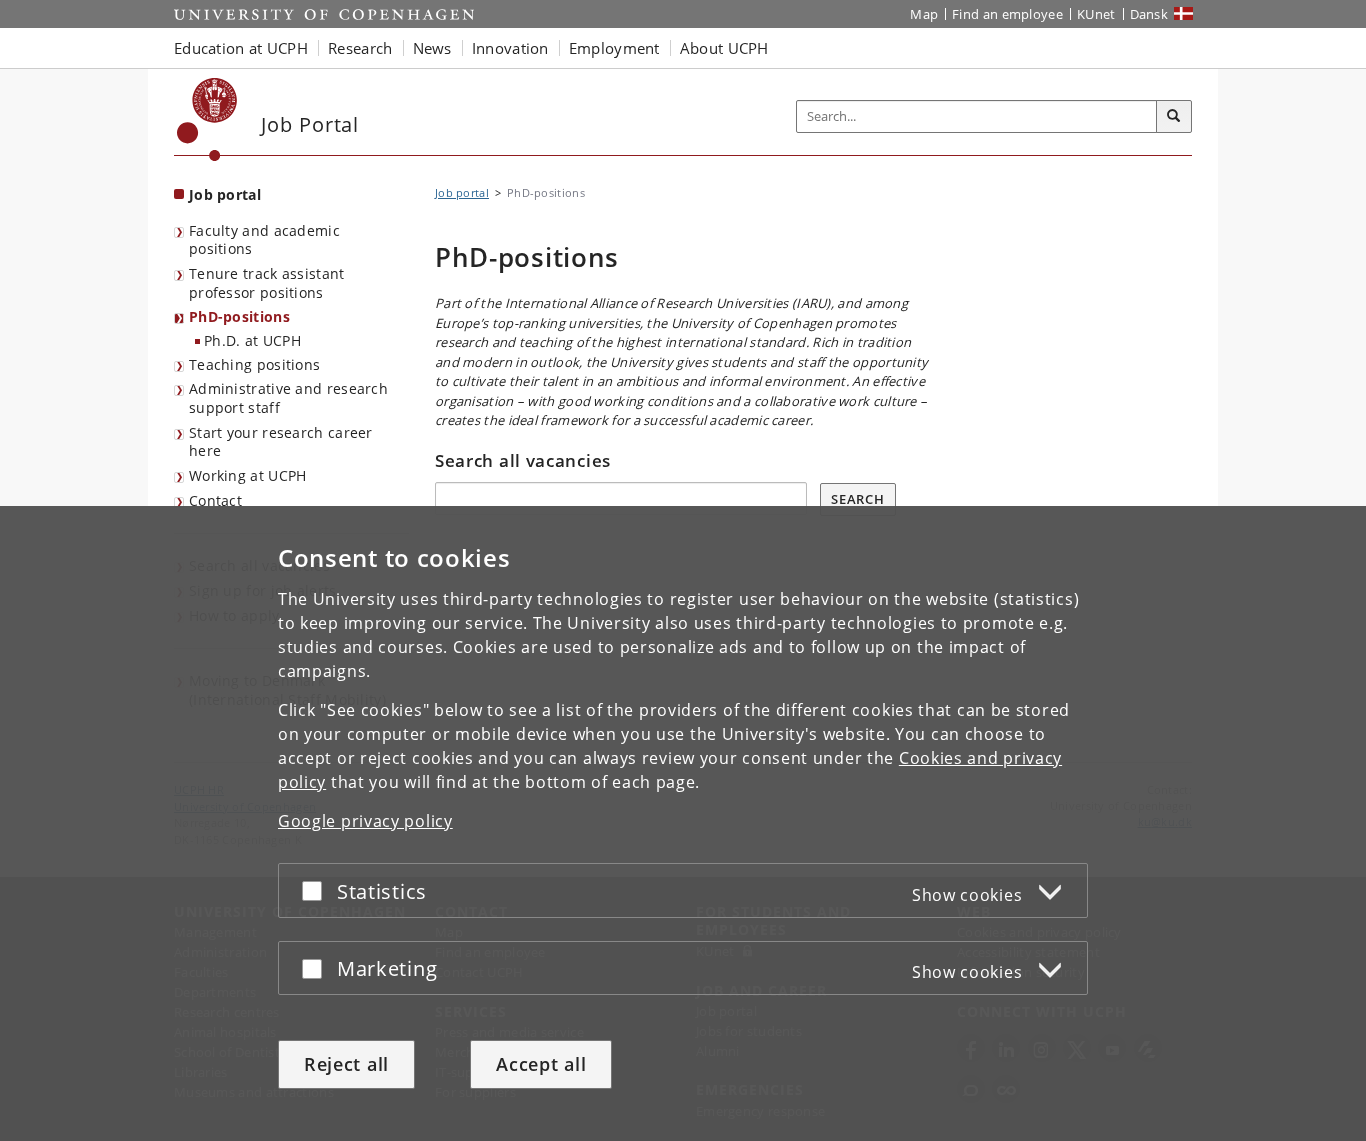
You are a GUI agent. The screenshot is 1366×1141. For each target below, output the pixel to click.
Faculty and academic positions (264, 240)
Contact (215, 500)
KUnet (1096, 14)
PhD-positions (239, 316)
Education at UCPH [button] (241, 48)
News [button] (432, 48)
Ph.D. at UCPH (252, 340)
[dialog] (683, 823)
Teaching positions (254, 364)
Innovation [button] (510, 48)
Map (924, 14)
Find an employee (1007, 14)
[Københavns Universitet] (207, 119)
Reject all (346, 1064)
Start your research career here (281, 442)
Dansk (1149, 14)
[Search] (1174, 117)
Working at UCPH (248, 475)
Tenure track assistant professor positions (267, 283)
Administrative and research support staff (288, 398)
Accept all (541, 1064)
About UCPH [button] (724, 48)
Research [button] (360, 48)
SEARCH (857, 499)
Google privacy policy (365, 821)
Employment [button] (614, 48)
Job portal (225, 194)
